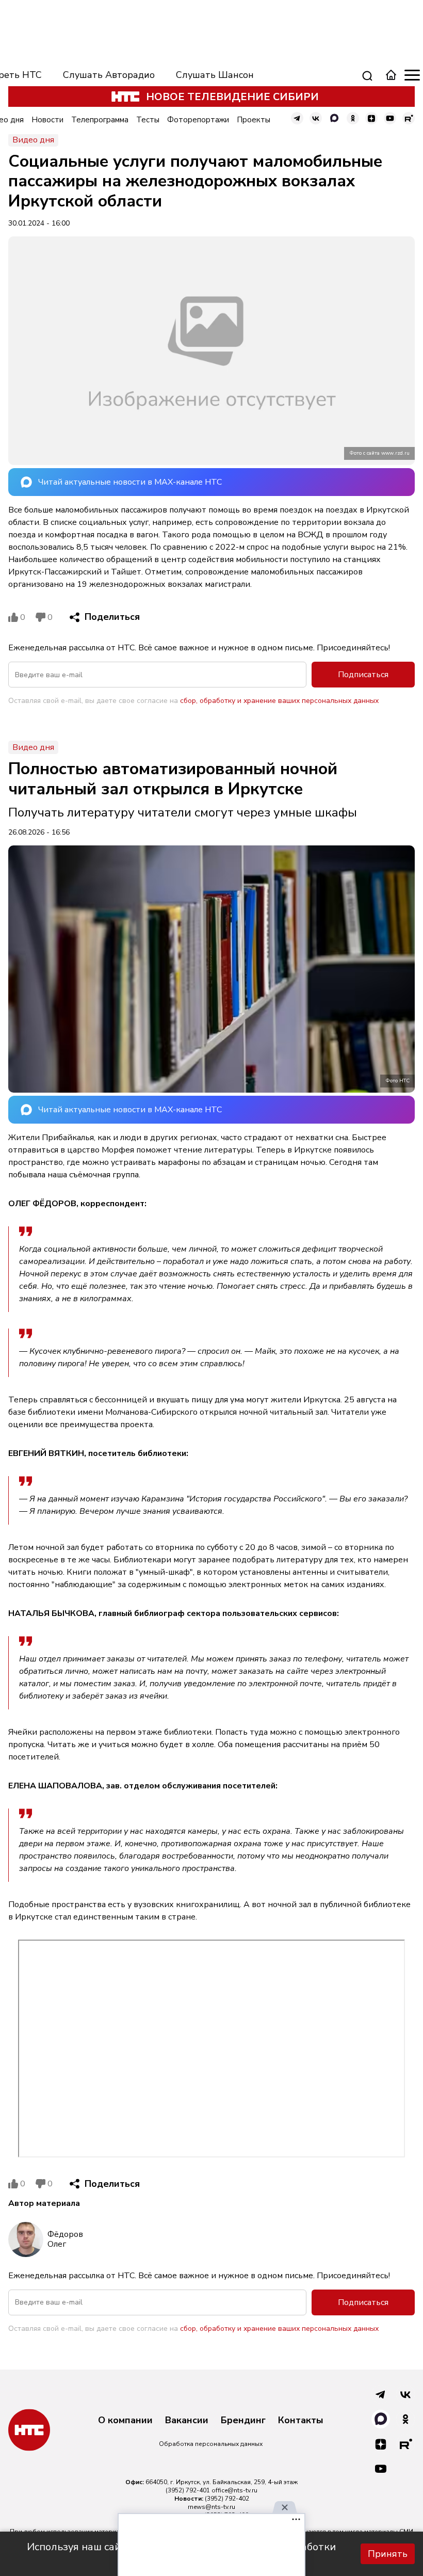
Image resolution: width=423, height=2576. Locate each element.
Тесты (148, 120)
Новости (47, 120)
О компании (125, 2421)
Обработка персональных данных (211, 2444)
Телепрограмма (100, 120)
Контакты (301, 2421)
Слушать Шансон (215, 75)
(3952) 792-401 (188, 2490)
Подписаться (363, 675)
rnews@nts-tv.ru (211, 2507)
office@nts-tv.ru (234, 2490)
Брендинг (243, 2421)
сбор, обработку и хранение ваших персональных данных (279, 701)
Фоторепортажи (198, 120)
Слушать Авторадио (109, 75)
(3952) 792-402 (227, 2499)
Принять (388, 2554)
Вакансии (187, 2421)
